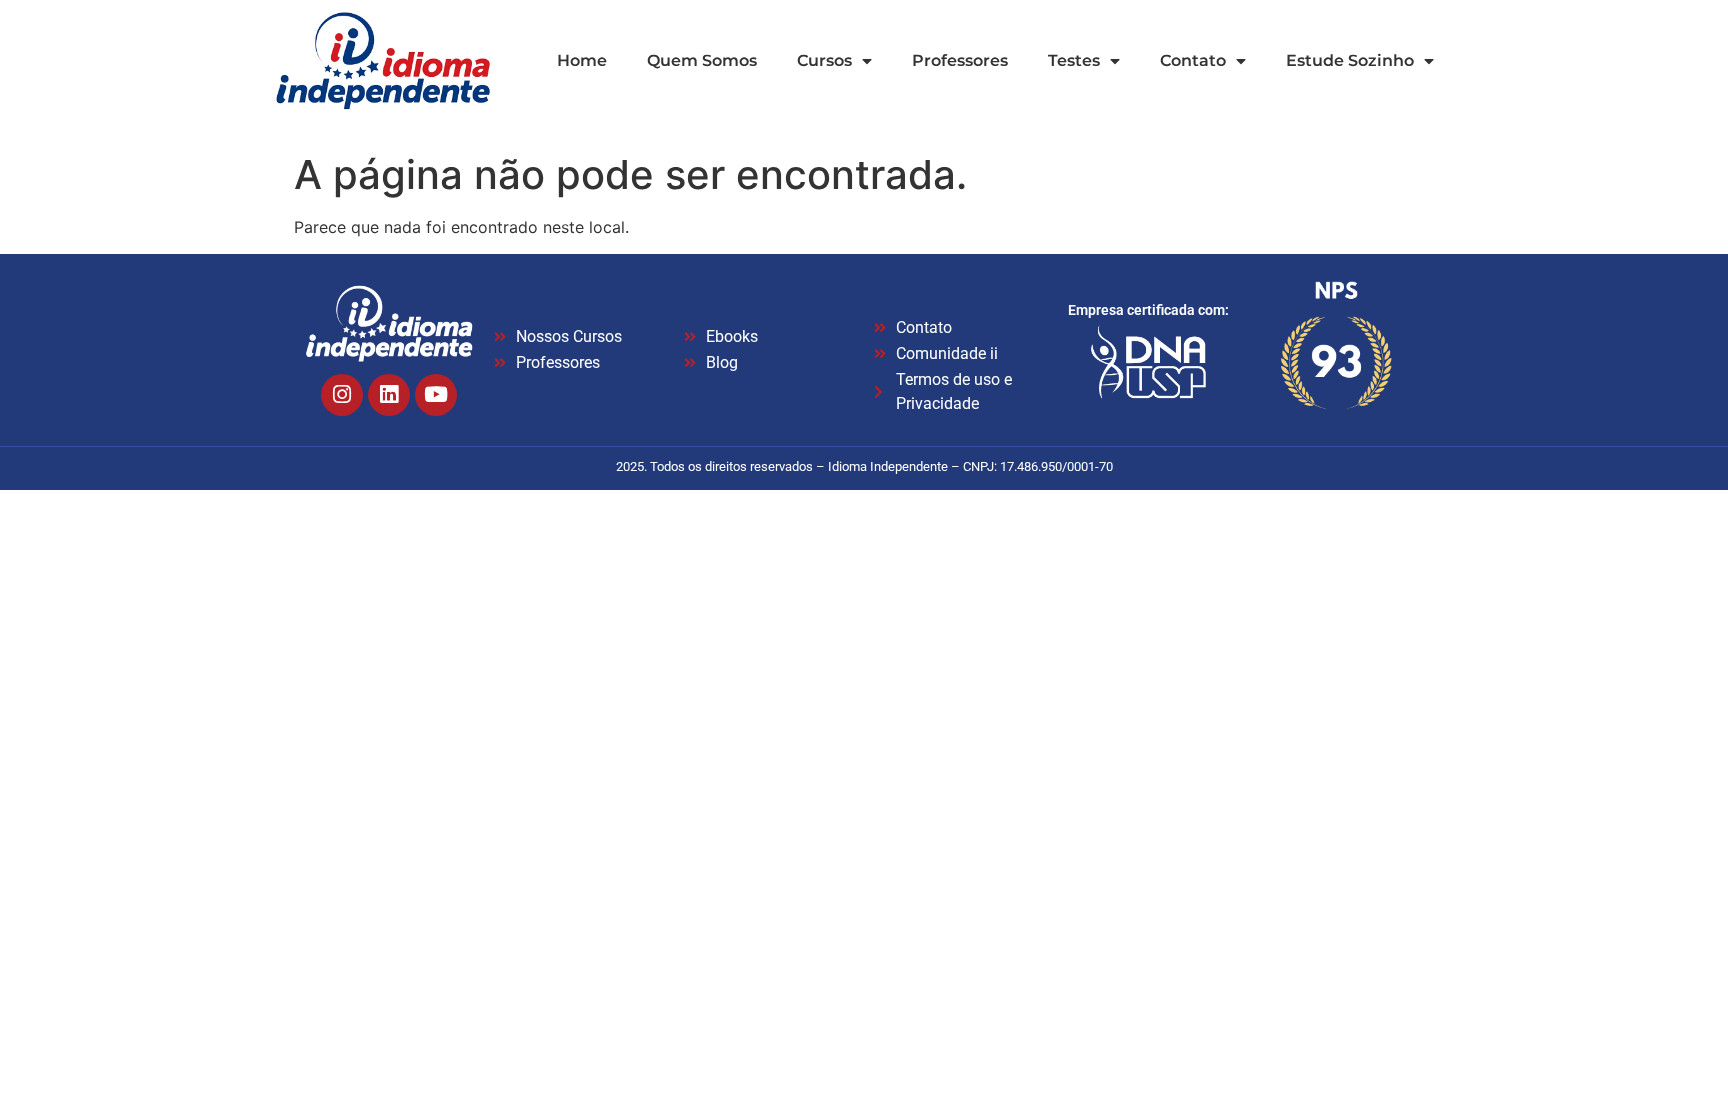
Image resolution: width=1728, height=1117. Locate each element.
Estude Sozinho (1350, 60)
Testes (1074, 60)
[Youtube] (436, 395)
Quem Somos (702, 60)
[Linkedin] (389, 395)
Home (582, 60)
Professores (960, 60)
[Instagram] (342, 395)
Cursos (824, 60)
